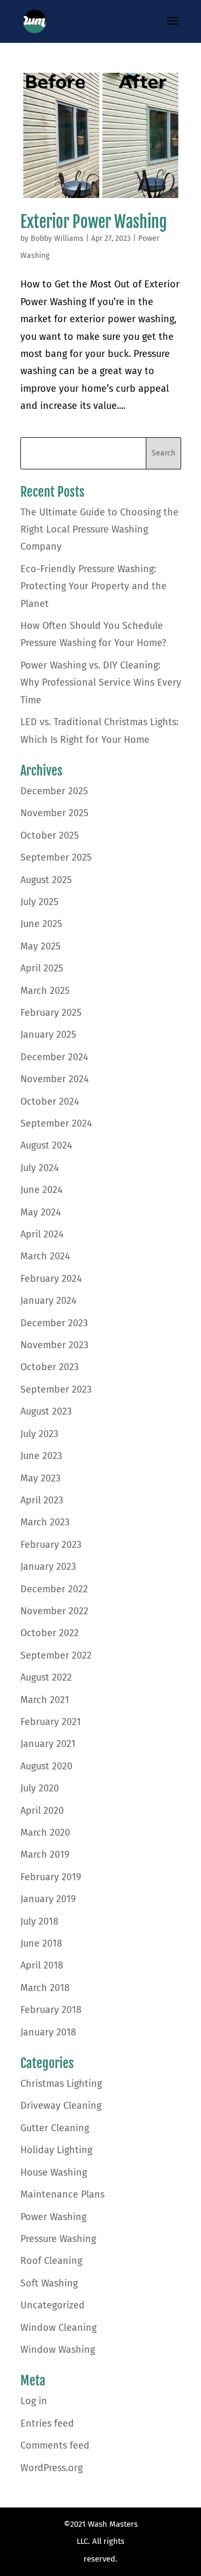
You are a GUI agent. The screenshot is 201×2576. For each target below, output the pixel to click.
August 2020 (46, 1766)
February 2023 (51, 1545)
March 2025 (45, 991)
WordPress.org (51, 2468)
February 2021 (51, 1722)
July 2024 (40, 1168)
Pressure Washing (58, 2239)
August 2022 (46, 1677)
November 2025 (54, 813)
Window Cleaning (58, 2328)
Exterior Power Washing (94, 222)
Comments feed (55, 2445)
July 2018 (39, 1921)
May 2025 (40, 946)
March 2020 (45, 1833)
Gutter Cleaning (55, 2128)
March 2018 (45, 1988)
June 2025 (41, 924)
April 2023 (42, 1500)
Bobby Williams (57, 238)
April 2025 (42, 968)
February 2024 (51, 1279)
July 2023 (39, 1434)
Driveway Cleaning (61, 2106)
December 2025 (54, 791)
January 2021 (48, 1744)
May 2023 (40, 1478)
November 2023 (54, 1345)
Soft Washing (49, 2283)
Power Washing (53, 2217)
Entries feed (47, 2423)
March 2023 (45, 1522)
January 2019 (48, 1899)
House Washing (54, 2172)
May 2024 (41, 1212)
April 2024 (42, 1234)
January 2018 (48, 2032)
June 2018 (41, 1943)
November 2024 (55, 1079)
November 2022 (54, 1611)
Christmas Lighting (61, 2084)
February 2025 (51, 1013)
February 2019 (51, 1877)
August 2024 (46, 1145)
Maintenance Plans (62, 2194)
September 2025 (56, 857)
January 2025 (48, 1035)
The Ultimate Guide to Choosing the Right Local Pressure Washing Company (99, 530)
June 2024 (42, 1190)
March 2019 (45, 1855)
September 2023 (56, 1389)
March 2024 (45, 1256)
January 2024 (49, 1301)
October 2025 (50, 835)
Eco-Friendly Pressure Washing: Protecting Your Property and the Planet (94, 586)
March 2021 (45, 1700)
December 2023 (54, 1323)
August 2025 (46, 880)
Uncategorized (53, 2305)
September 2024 (56, 1123)
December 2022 (54, 1589)
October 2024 (50, 1101)
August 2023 (46, 1411)
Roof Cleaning (51, 2261)
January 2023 (48, 1567)
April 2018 (42, 1965)
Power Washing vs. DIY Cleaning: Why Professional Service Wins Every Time (101, 683)
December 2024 (54, 1057)
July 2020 (40, 1788)
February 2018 (51, 2010)
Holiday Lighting (56, 2150)
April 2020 (42, 1811)
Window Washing (58, 2350)
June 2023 (41, 1456)
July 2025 (39, 902)
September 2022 (56, 1655)
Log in (34, 2401)
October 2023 (50, 1367)
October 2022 (50, 1633)
